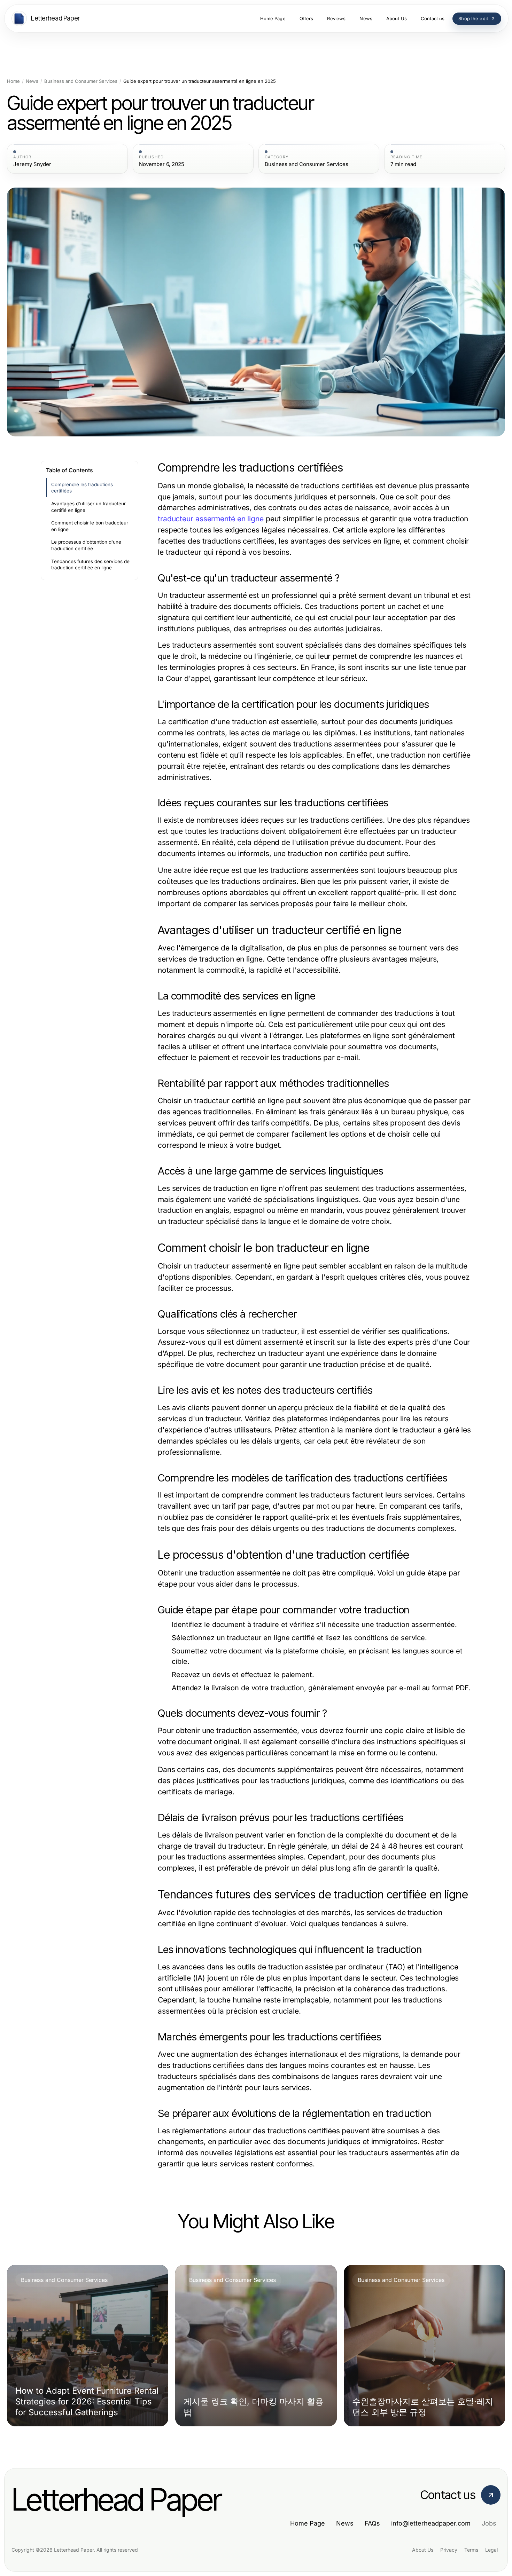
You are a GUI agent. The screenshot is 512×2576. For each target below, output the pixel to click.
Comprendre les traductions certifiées (82, 488)
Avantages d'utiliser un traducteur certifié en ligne (88, 507)
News (32, 81)
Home (13, 81)
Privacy (449, 2550)
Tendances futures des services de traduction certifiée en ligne (90, 565)
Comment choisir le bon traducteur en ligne (90, 526)
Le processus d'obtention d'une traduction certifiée (86, 545)
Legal (491, 2550)
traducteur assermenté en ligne (211, 519)
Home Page (308, 2523)
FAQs (372, 2523)
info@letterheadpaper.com (431, 2523)
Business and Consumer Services (81, 81)
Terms (471, 2550)
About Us (423, 2550)
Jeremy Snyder (32, 164)
